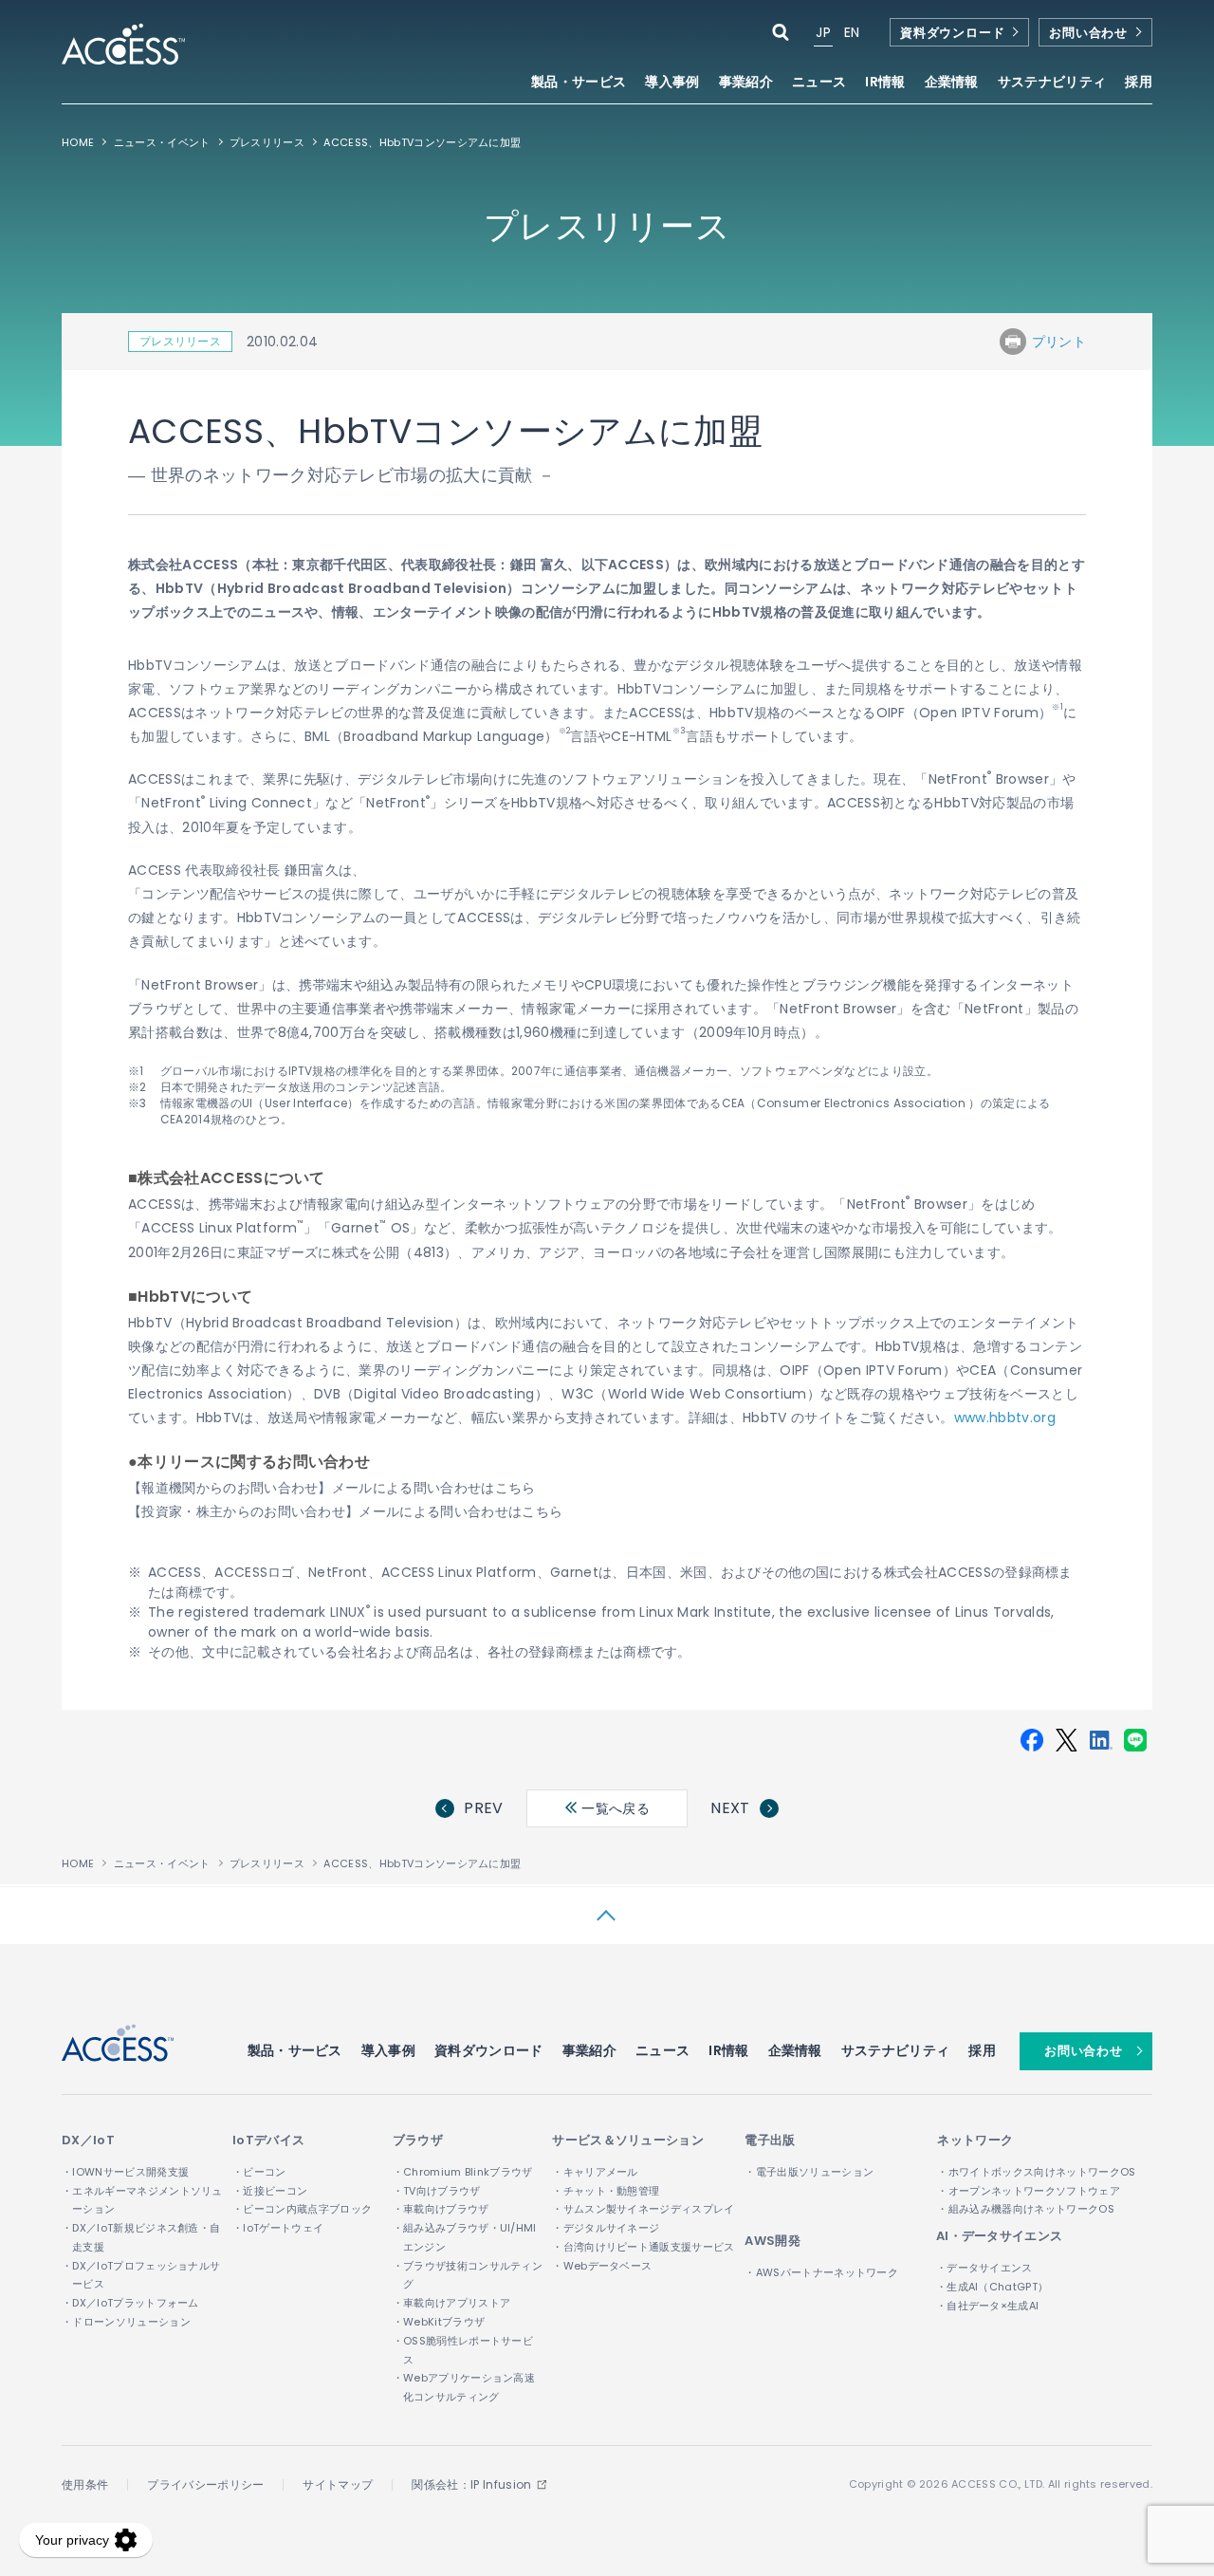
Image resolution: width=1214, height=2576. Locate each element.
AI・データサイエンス (1000, 2236)
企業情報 (795, 2050)
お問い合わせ (1088, 33)
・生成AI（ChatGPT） (992, 2287)
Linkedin (1101, 1740)
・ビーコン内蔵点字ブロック (302, 2209)
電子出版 (770, 2140)
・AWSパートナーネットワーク (821, 2272)
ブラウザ (418, 2140)
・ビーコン (259, 2172)
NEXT (730, 1808)
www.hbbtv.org (1005, 1418)
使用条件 (85, 2484)
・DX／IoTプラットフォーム (130, 2303)
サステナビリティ (896, 2050)
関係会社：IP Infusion (471, 2484)
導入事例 (672, 83)
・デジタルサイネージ (606, 2228)
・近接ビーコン (270, 2191)
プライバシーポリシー (205, 2484)
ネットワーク (975, 2140)
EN (852, 32)
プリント (1059, 342)
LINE (1135, 1740)
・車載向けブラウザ (441, 2209)
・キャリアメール (595, 2172)
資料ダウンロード (952, 33)
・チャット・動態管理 (606, 2191)
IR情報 (728, 2050)
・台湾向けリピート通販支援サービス (643, 2247)
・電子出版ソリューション (809, 2172)
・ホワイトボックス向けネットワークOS (1036, 2172)
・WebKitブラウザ (439, 2322)
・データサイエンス (984, 2268)
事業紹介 (589, 2050)
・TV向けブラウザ (437, 2191)
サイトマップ (338, 2484)
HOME (78, 142)
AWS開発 (773, 2241)
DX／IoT (88, 2140)
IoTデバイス (268, 2140)
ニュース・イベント (162, 142)
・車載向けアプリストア (452, 2303)
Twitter (1066, 1740)
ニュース (819, 83)
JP (823, 32)
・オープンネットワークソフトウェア (1028, 2191)
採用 (1139, 83)
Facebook (1032, 1740)
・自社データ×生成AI (988, 2306)
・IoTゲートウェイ (278, 2228)
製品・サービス (295, 2050)
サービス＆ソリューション (628, 2140)
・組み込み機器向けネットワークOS (1025, 2209)
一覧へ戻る (614, 1808)
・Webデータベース (602, 2266)
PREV (483, 1808)
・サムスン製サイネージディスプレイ (643, 2209)
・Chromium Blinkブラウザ (463, 2172)
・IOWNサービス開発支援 (125, 2172)
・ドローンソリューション (126, 2322)
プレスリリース (267, 142)
